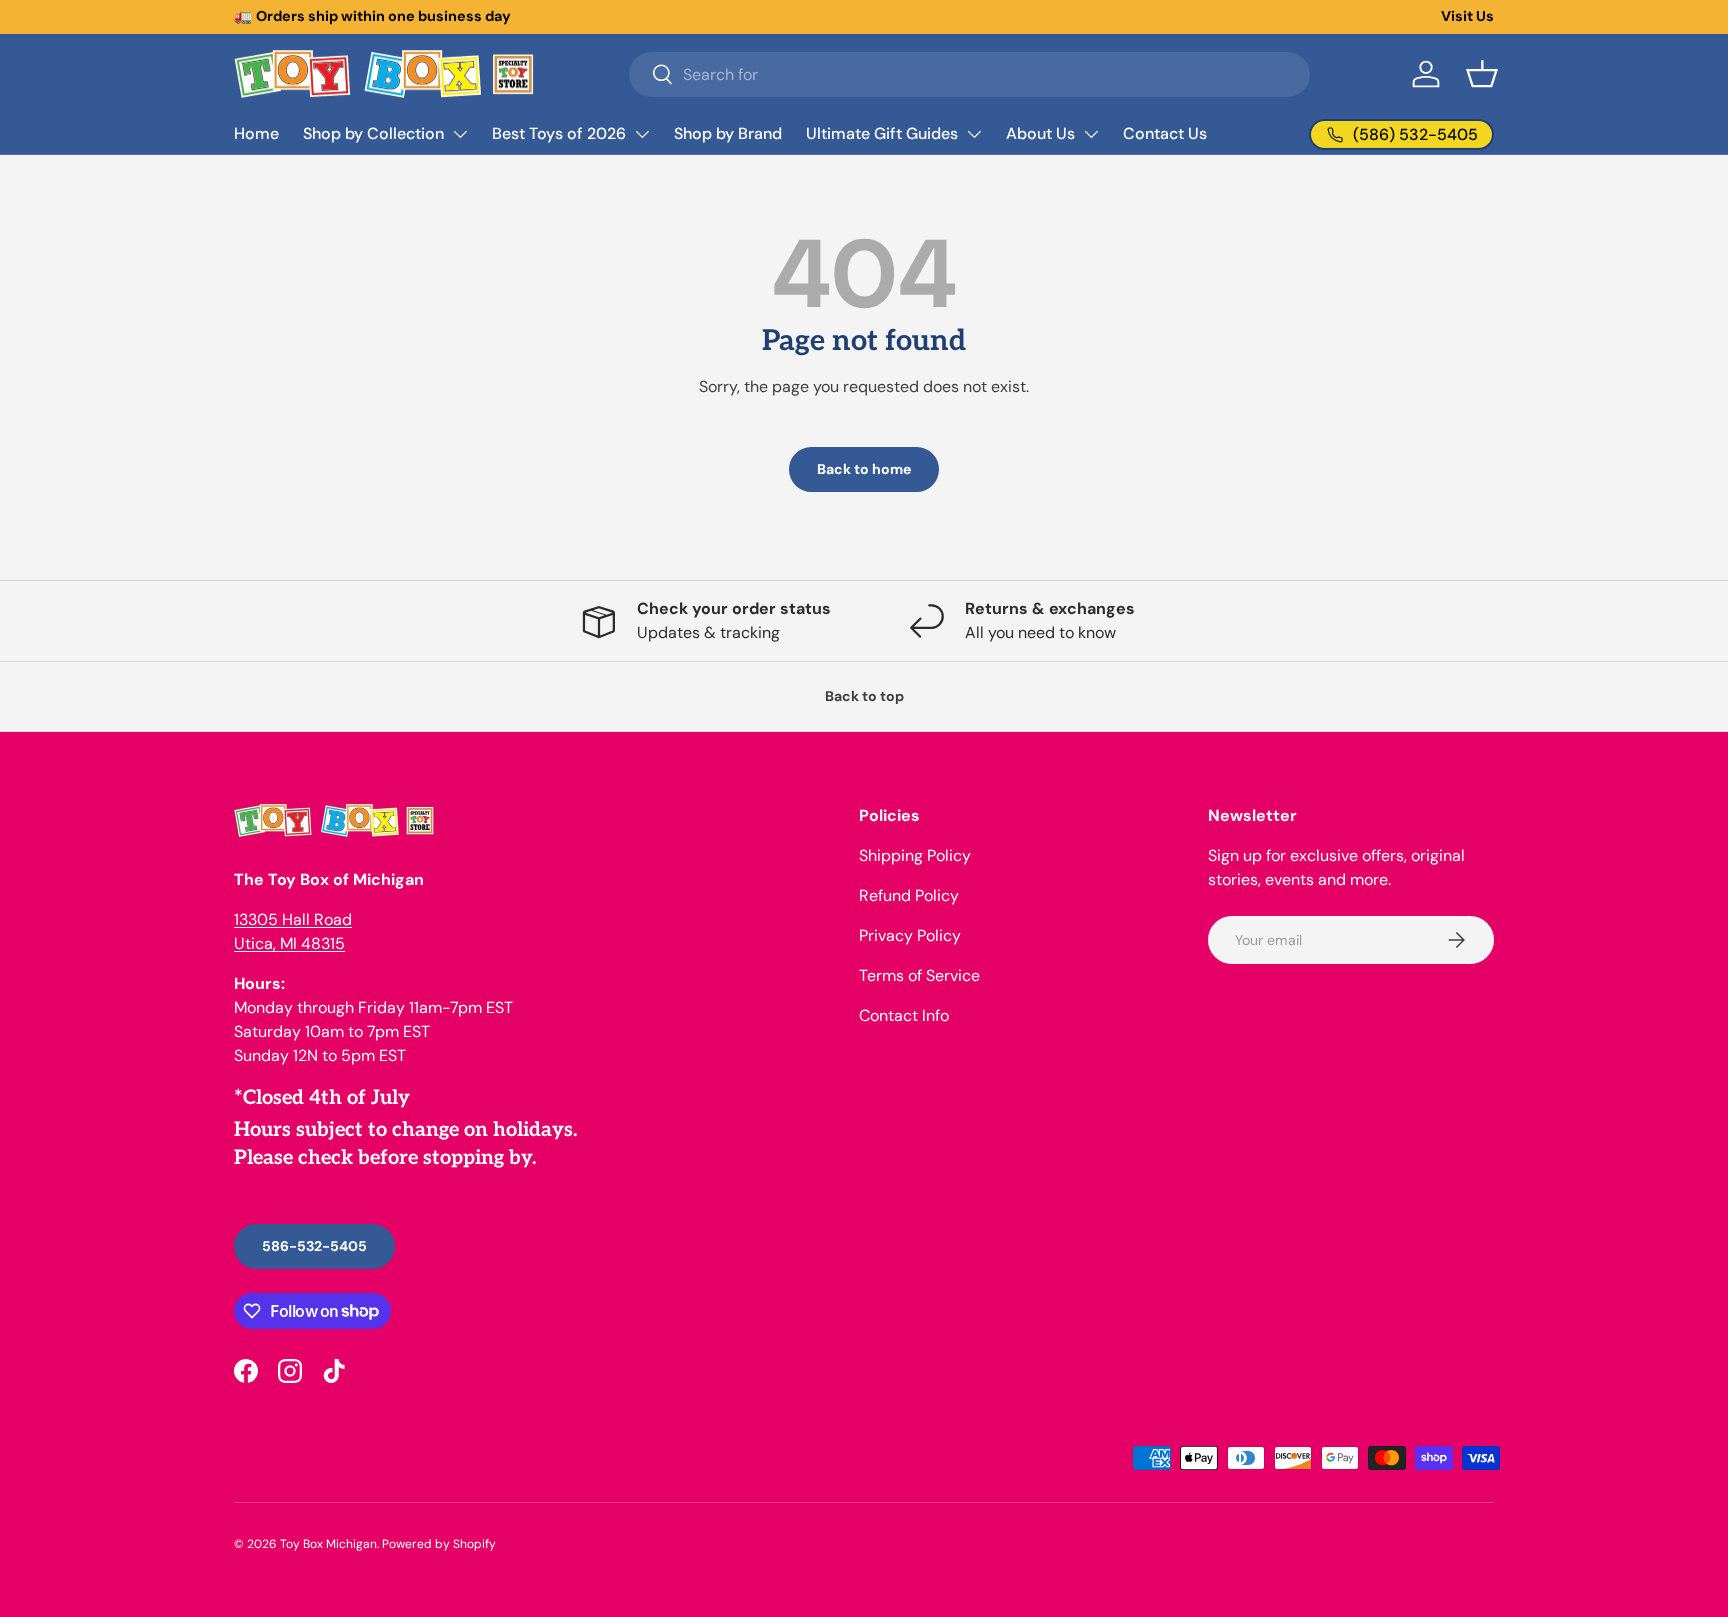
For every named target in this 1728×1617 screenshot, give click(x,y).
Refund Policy (909, 895)
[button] (1482, 74)
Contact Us (1165, 133)
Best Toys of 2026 (559, 133)
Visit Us (1467, 16)
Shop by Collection (373, 133)
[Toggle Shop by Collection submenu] (460, 134)
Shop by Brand (728, 133)
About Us (1040, 133)
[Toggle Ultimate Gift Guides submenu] (974, 134)
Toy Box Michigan (328, 1544)
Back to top (864, 696)
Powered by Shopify (439, 1544)
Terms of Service (919, 975)
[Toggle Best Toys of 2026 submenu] (642, 134)
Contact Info (904, 1015)
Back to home (864, 469)
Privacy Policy (910, 935)
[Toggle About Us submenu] (1091, 134)
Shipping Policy (915, 855)
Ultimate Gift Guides (882, 133)
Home (256, 133)
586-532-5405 (314, 1246)
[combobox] (969, 74)
